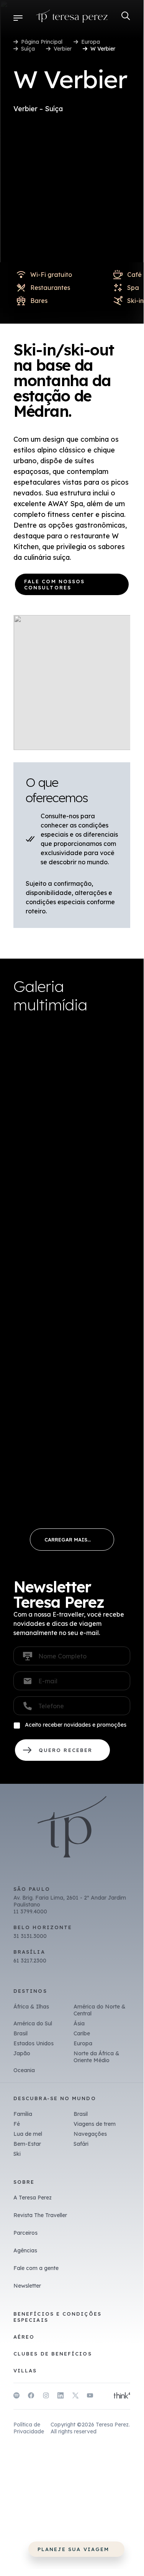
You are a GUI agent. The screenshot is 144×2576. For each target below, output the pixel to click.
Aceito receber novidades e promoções (76, 1725)
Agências (25, 2250)
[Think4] (122, 2396)
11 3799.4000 (30, 1911)
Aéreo (24, 2337)
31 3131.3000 (30, 1936)
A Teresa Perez (33, 2198)
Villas (25, 2370)
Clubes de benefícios (53, 2354)
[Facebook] (31, 2397)
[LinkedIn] (61, 2397)
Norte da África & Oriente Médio (97, 2057)
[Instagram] (46, 2397)
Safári (81, 2144)
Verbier (63, 49)
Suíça (28, 49)
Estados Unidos (34, 2043)
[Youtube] (90, 2397)
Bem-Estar (27, 2144)
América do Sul (33, 2023)
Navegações (90, 2134)
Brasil (20, 2033)
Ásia (79, 2023)
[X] (75, 2397)
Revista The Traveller (40, 2215)
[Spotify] (16, 2397)
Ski (17, 2154)
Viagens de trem (95, 2124)
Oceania (24, 2070)
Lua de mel (28, 2134)
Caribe (82, 2033)
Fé (17, 2124)
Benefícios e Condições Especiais (57, 2317)
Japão (22, 2053)
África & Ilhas (31, 2007)
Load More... (72, 1540)
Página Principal (42, 42)
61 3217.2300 (30, 1961)
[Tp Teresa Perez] (72, 18)
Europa (91, 42)
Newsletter (27, 2286)
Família (23, 2114)
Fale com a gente (36, 2268)
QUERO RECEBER (62, 1750)
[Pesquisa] (126, 16)
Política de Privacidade (29, 2428)
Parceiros (25, 2233)
